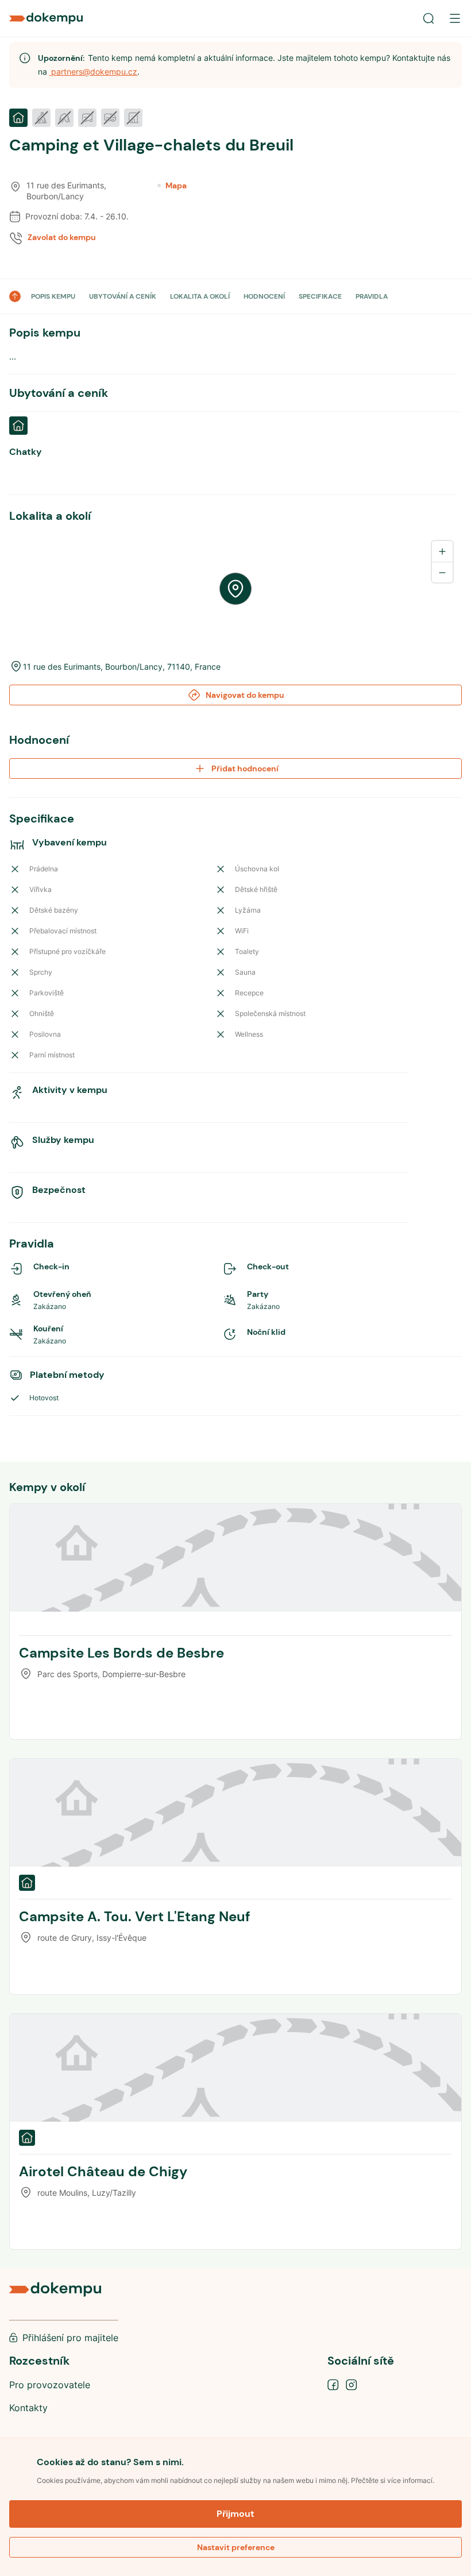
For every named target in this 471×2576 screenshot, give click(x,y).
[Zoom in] (442, 551)
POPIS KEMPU (53, 296)
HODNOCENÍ (264, 296)
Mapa (176, 186)
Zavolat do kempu (62, 237)
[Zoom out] (442, 572)
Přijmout (235, 2514)
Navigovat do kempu (245, 695)
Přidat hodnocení (245, 768)
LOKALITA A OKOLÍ (200, 296)
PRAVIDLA (372, 296)
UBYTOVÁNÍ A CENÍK (123, 296)
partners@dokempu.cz (93, 72)
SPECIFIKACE (320, 296)
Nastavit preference (236, 2547)
